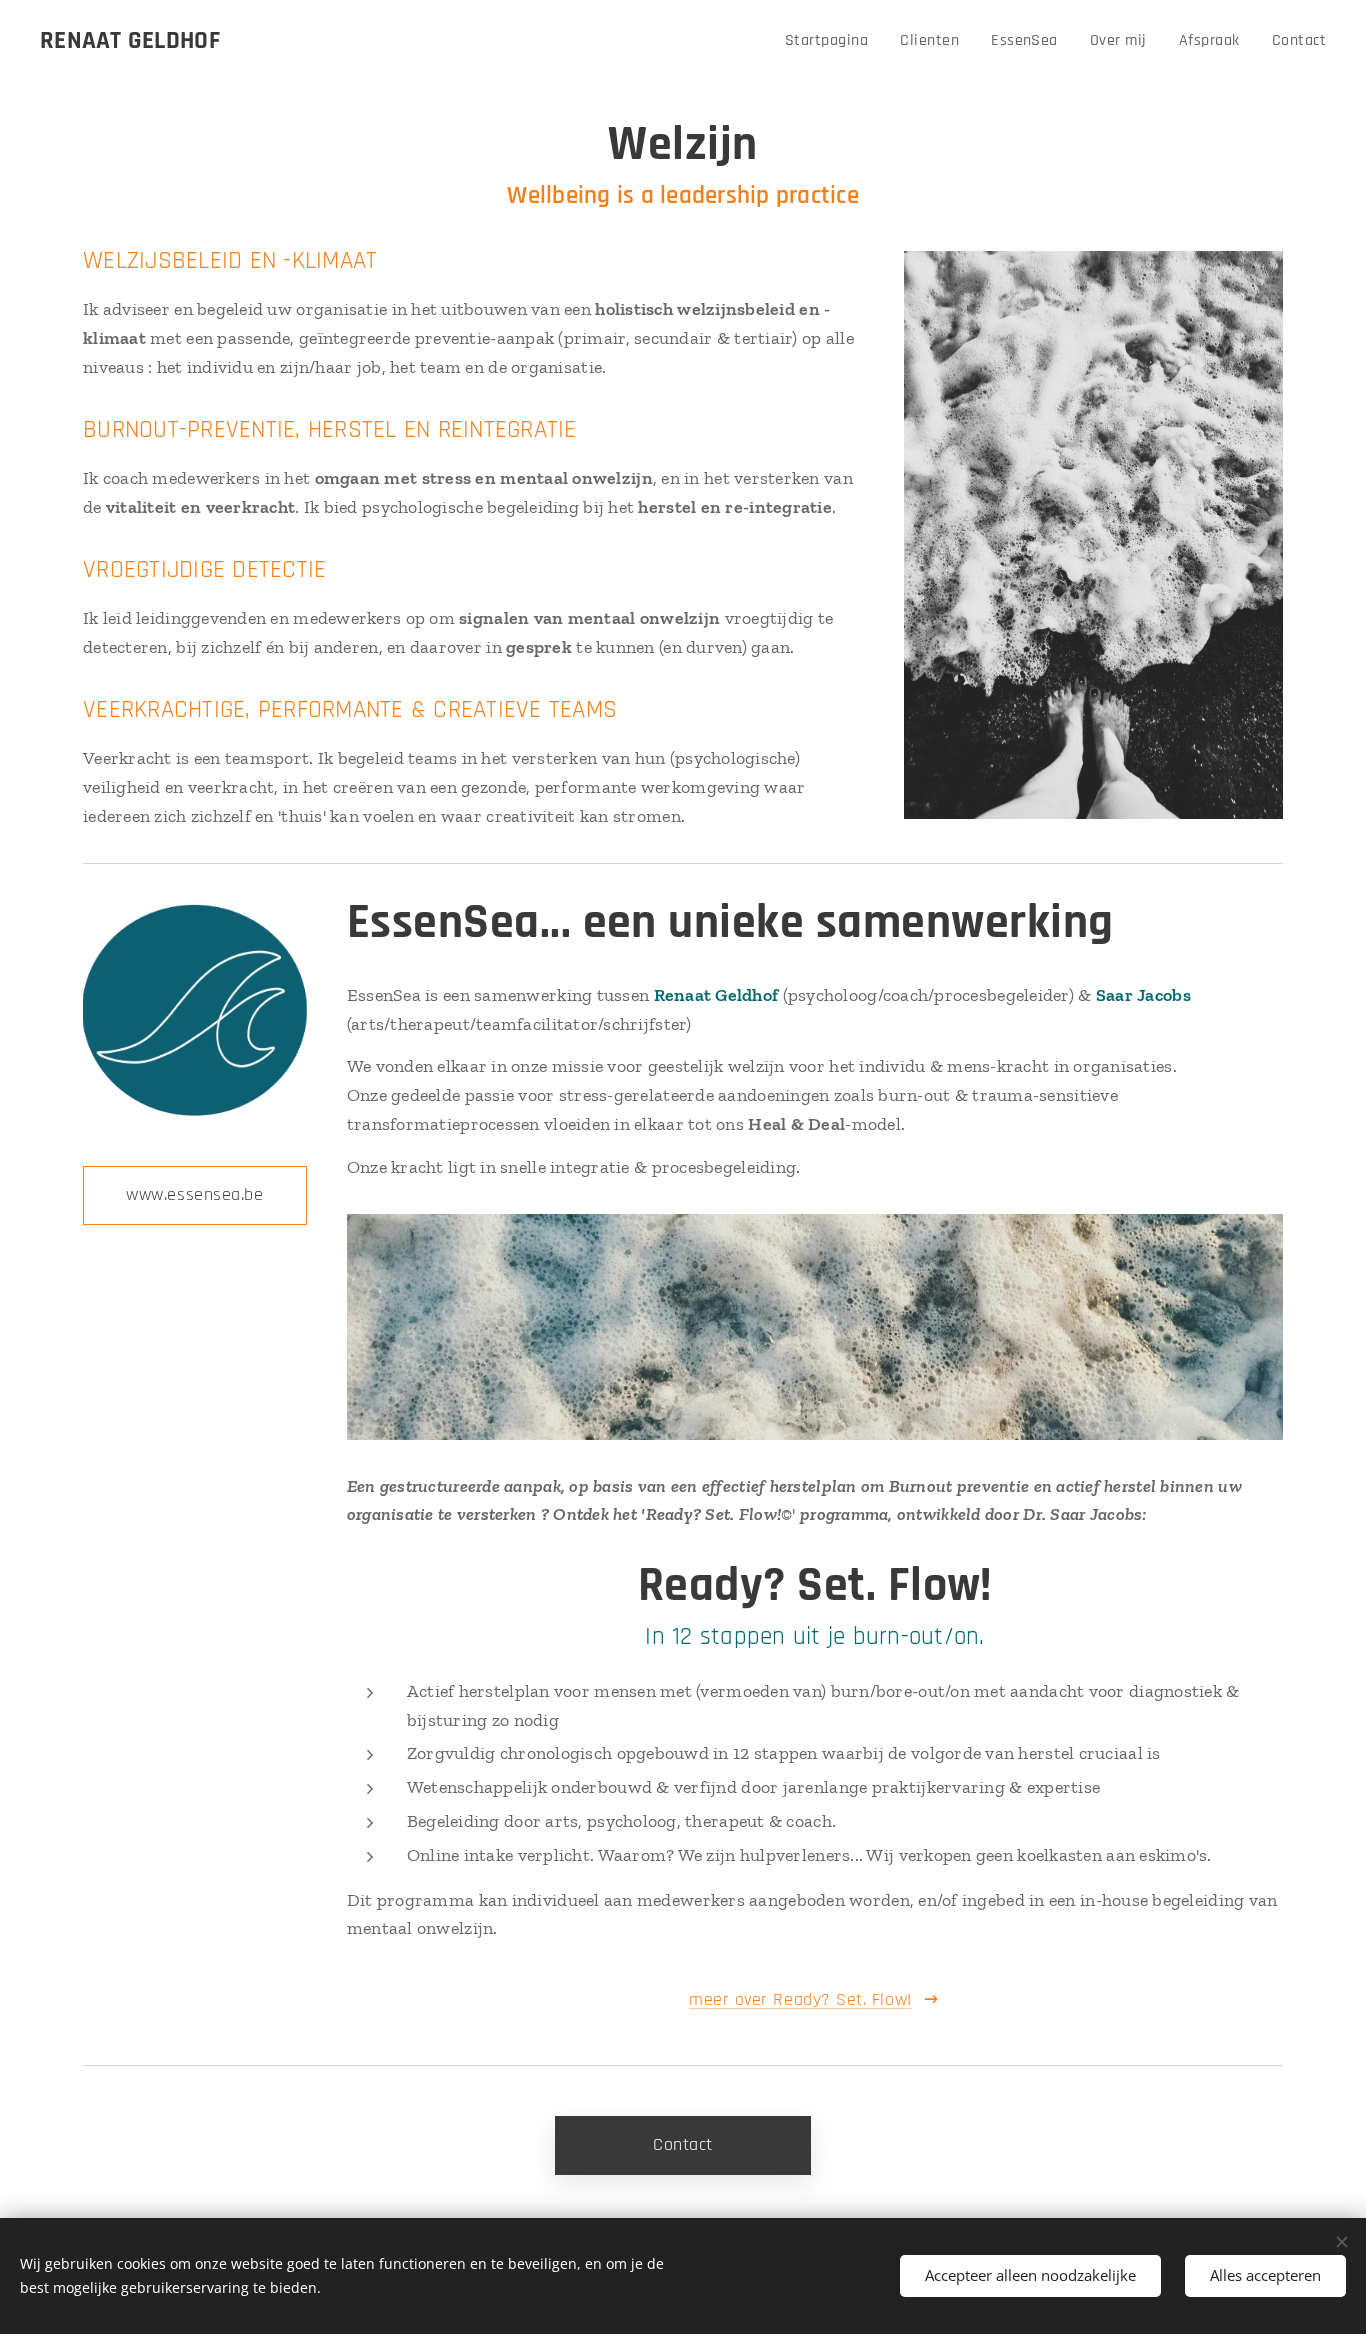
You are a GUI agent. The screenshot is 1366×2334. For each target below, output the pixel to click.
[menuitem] (832, 41)
